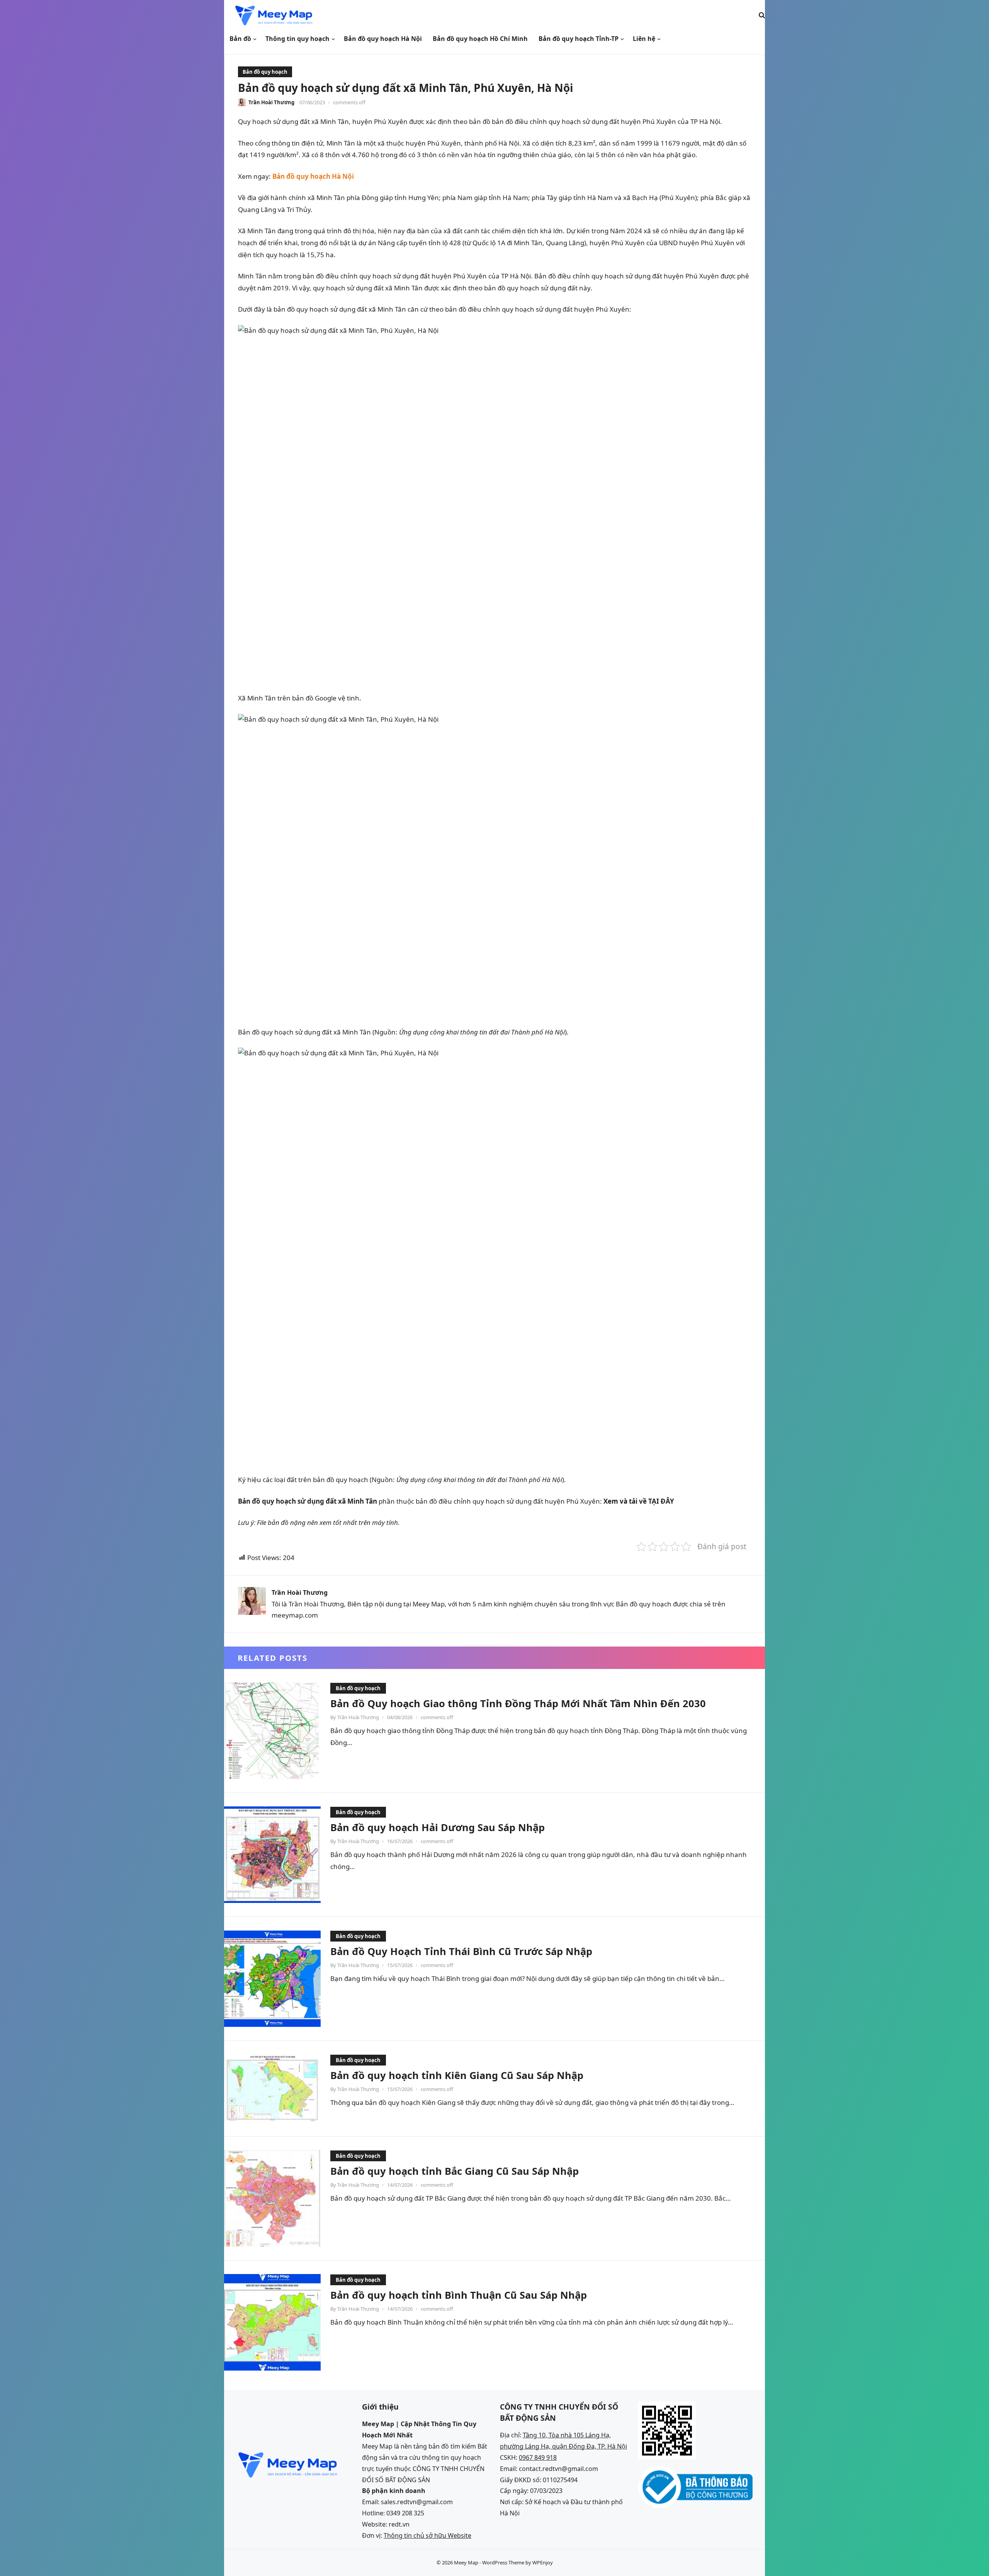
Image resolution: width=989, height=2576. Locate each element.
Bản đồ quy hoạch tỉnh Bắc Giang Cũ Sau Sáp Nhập (455, 2171)
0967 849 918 (538, 2457)
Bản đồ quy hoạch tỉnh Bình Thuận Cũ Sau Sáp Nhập (459, 2295)
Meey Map (466, 2562)
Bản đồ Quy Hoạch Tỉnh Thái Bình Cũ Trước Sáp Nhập (461, 1951)
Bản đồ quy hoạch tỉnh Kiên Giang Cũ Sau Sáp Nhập (457, 2075)
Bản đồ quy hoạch (265, 72)
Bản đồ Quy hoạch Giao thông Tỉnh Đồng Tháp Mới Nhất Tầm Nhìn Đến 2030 (518, 1703)
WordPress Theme (503, 2562)
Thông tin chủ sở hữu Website (427, 2535)
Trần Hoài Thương (271, 102)
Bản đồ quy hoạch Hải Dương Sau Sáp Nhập (438, 1827)
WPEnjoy (543, 2562)
